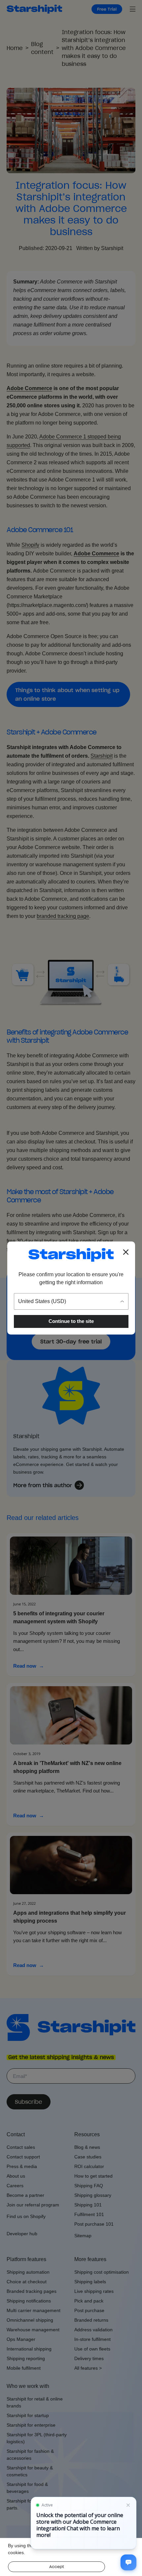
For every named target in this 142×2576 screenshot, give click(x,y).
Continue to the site (71, 1321)
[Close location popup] (126, 1252)
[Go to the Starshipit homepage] (71, 1255)
